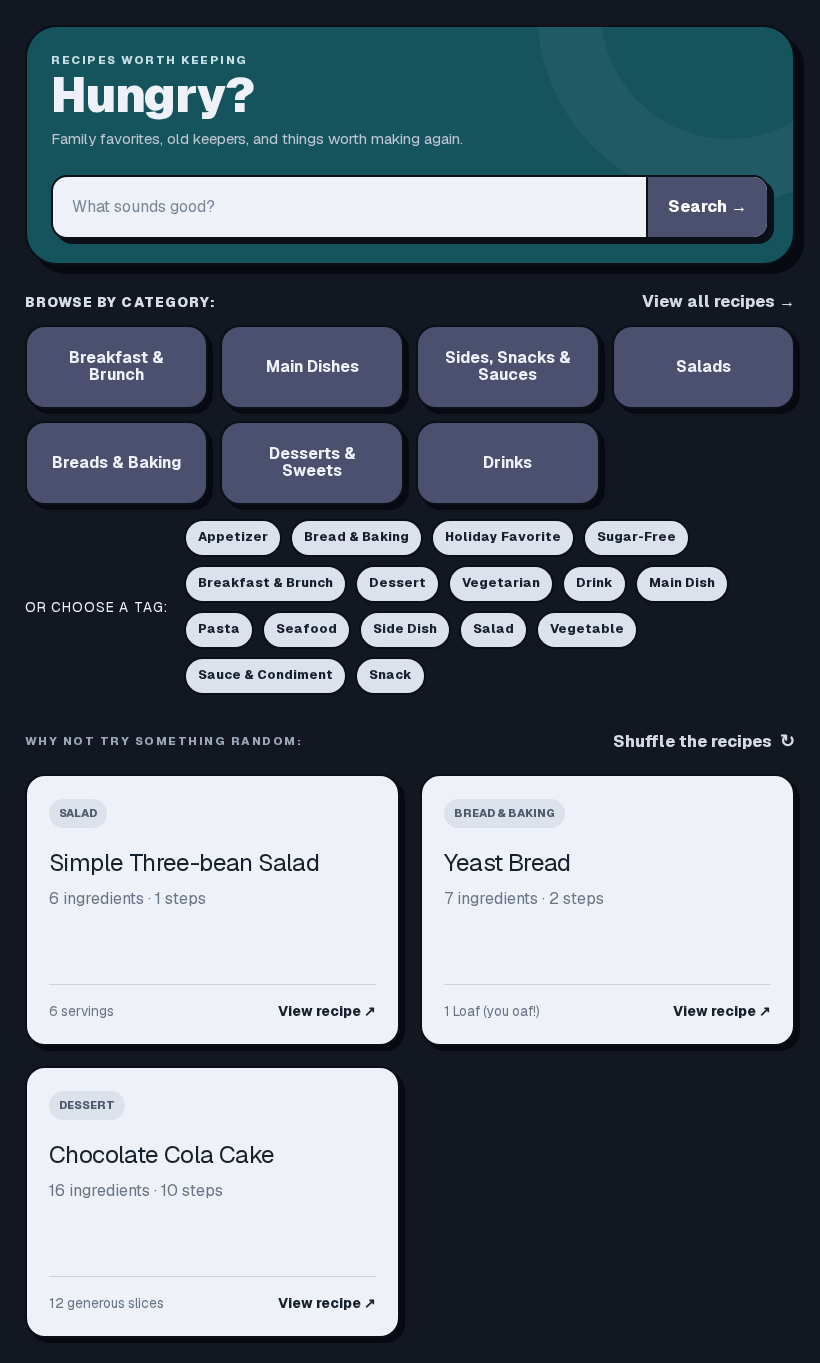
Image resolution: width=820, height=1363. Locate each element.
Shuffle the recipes (704, 740)
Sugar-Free (636, 536)
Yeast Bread (507, 862)
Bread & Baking (356, 536)
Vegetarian (501, 582)
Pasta (219, 628)
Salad (493, 628)
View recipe (327, 1011)
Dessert (397, 582)
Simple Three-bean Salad (184, 862)
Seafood (306, 628)
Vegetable (587, 628)
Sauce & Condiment (265, 674)
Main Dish (682, 582)
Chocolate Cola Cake (162, 1154)
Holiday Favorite (503, 536)
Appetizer (233, 536)
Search (707, 206)
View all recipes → (718, 301)
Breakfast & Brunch (265, 582)
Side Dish (405, 628)
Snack (390, 674)
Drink (594, 582)
